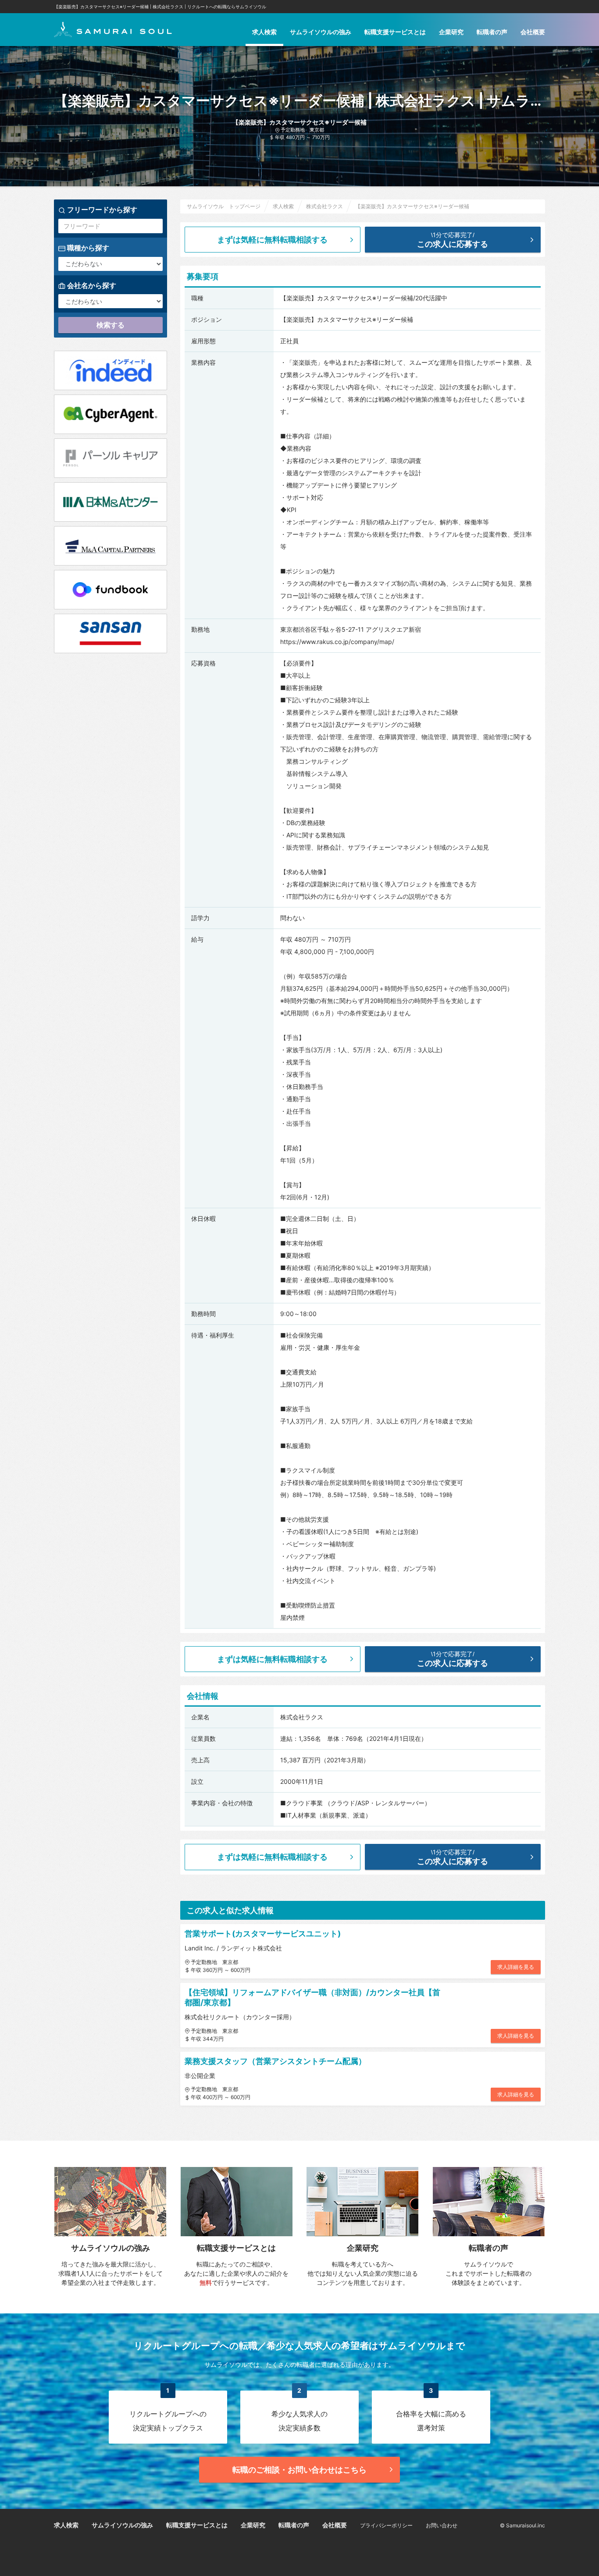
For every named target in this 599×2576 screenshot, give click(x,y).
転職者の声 (492, 32)
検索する (111, 325)
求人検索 (264, 32)
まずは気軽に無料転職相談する (272, 240)
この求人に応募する (453, 240)
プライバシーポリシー (386, 2525)
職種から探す (87, 248)
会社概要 (533, 32)
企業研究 (451, 32)
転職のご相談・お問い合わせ (299, 2470)
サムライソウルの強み (321, 32)
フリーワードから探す (101, 210)
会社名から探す (91, 285)
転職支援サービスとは (395, 32)
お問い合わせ (442, 2525)
